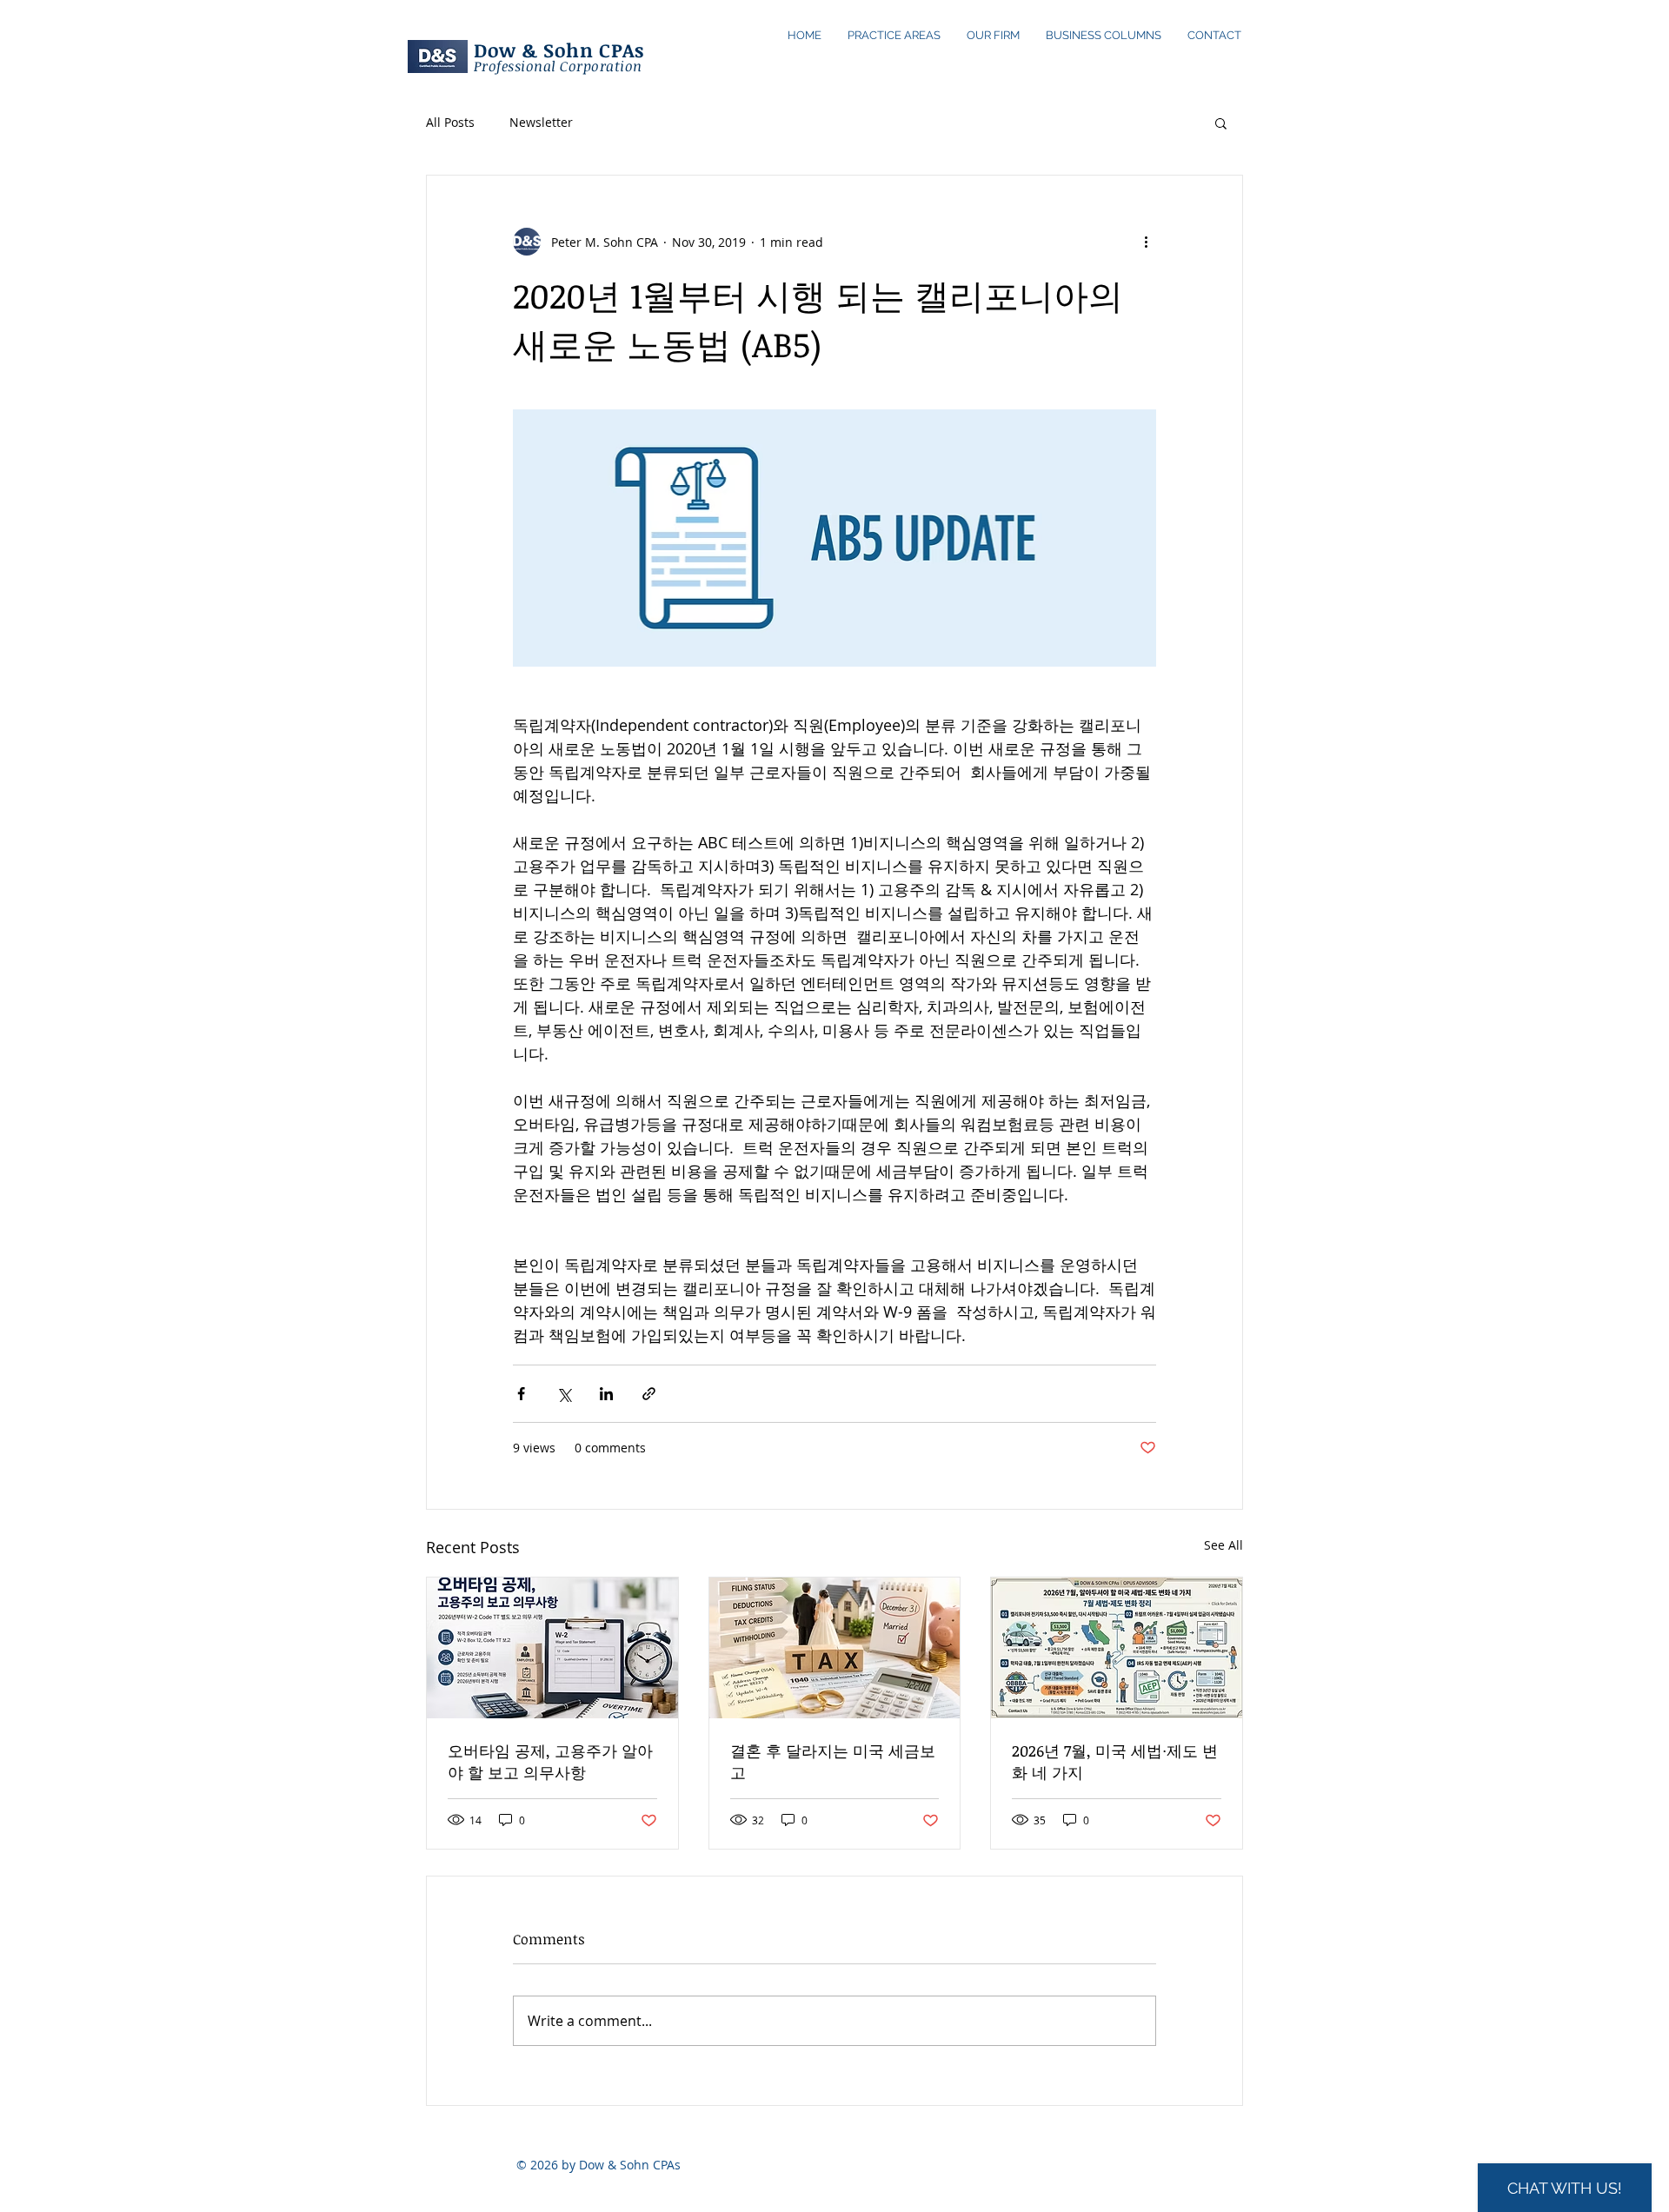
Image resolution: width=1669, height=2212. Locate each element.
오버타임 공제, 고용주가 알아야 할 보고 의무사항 (550, 1761)
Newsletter (541, 122)
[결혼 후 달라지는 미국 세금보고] (835, 1648)
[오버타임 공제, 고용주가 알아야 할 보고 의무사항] (552, 1648)
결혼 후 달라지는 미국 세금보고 (833, 1761)
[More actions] (1146, 242)
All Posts (450, 122)
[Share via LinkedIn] (606, 1394)
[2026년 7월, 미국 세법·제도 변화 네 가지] (1117, 1648)
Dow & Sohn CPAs (559, 50)
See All (1223, 1545)
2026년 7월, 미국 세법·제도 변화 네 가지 (1115, 1761)
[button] (1221, 123)
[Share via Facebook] (521, 1394)
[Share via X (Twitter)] (564, 1394)
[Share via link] (649, 1394)
